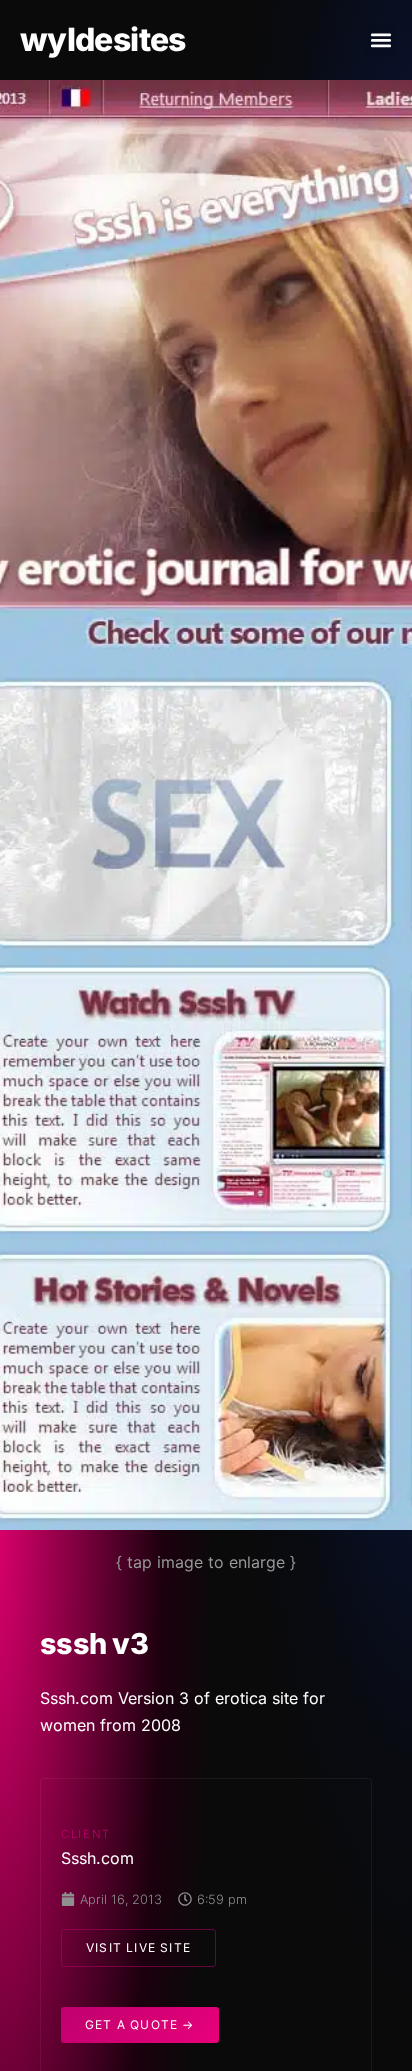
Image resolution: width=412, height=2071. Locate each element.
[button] (380, 40)
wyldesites (103, 39)
